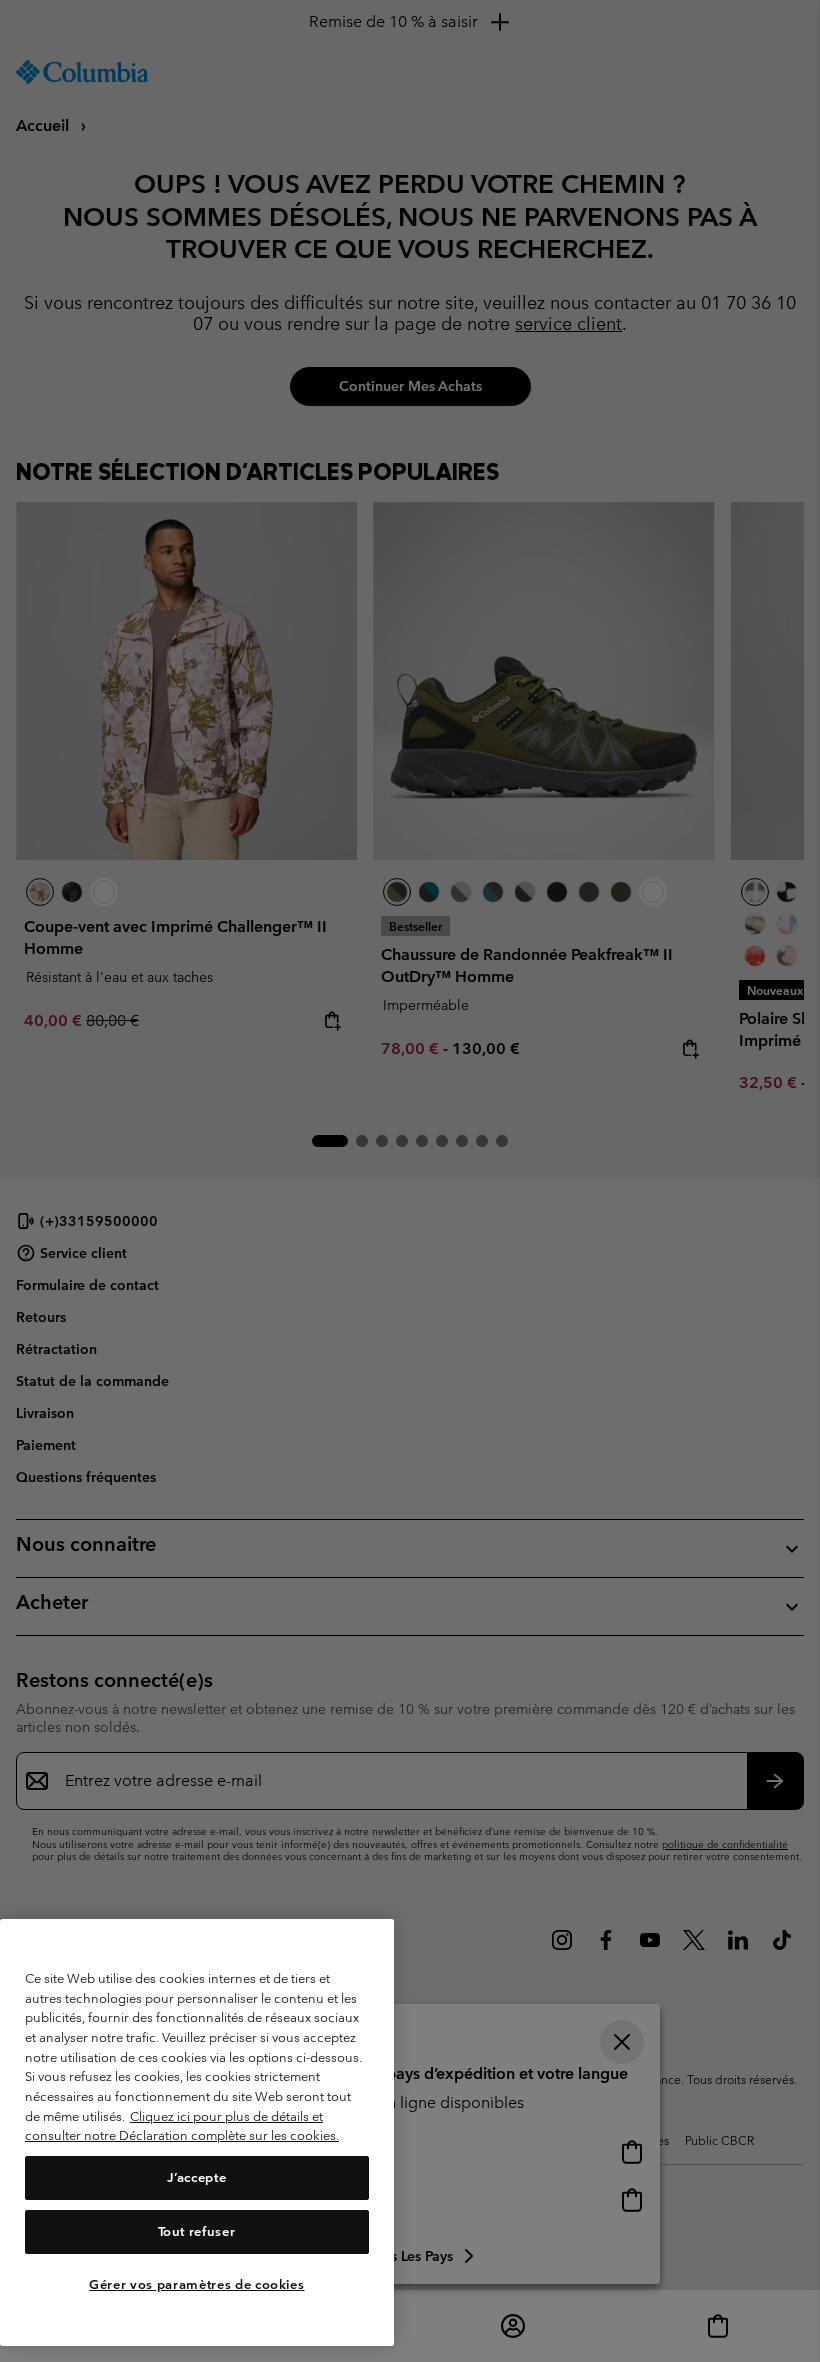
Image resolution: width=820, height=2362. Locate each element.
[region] (197, 2132)
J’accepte (196, 2177)
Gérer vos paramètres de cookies (196, 2284)
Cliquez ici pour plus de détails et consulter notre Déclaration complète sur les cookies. (182, 2126)
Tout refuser (196, 2231)
